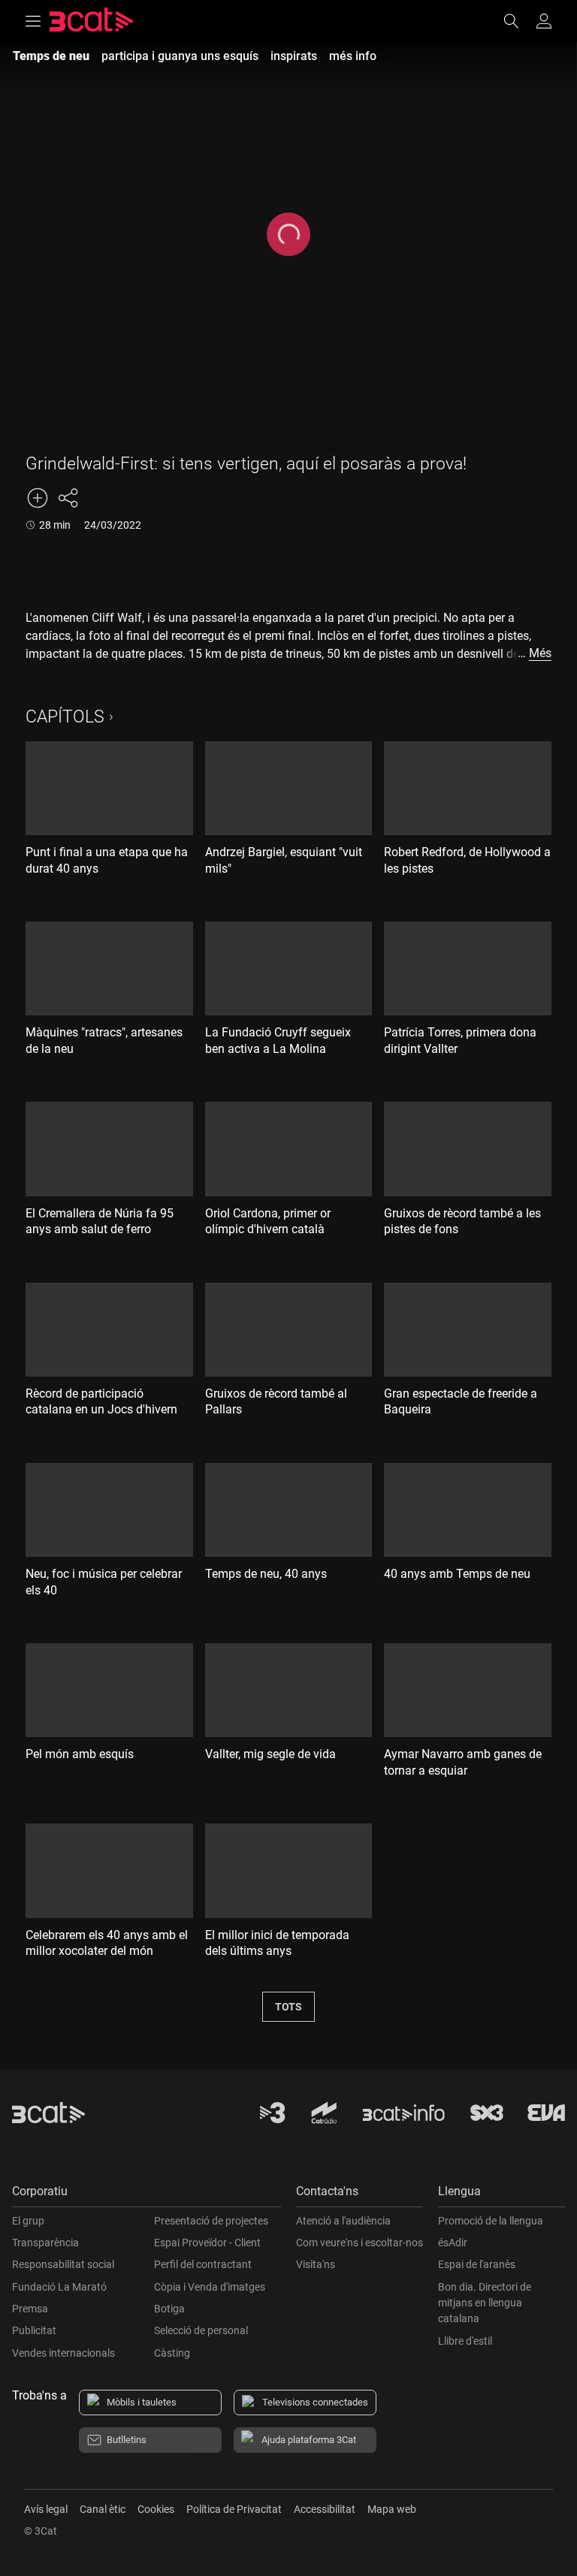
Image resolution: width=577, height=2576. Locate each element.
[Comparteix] (68, 498)
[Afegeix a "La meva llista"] (38, 498)
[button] (147, 2195)
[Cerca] (518, 21)
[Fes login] (544, 21)
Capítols (65, 717)
